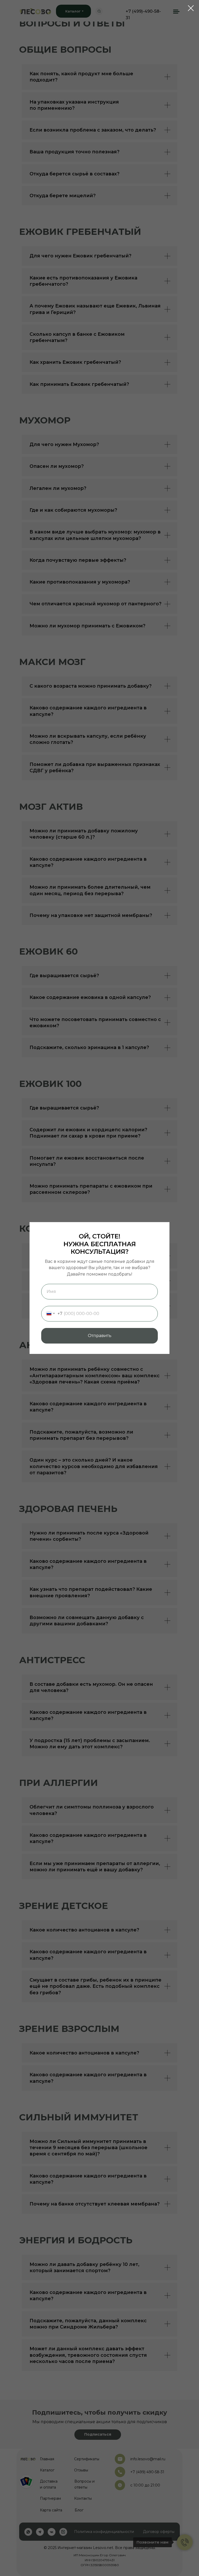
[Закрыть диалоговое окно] (191, 8)
